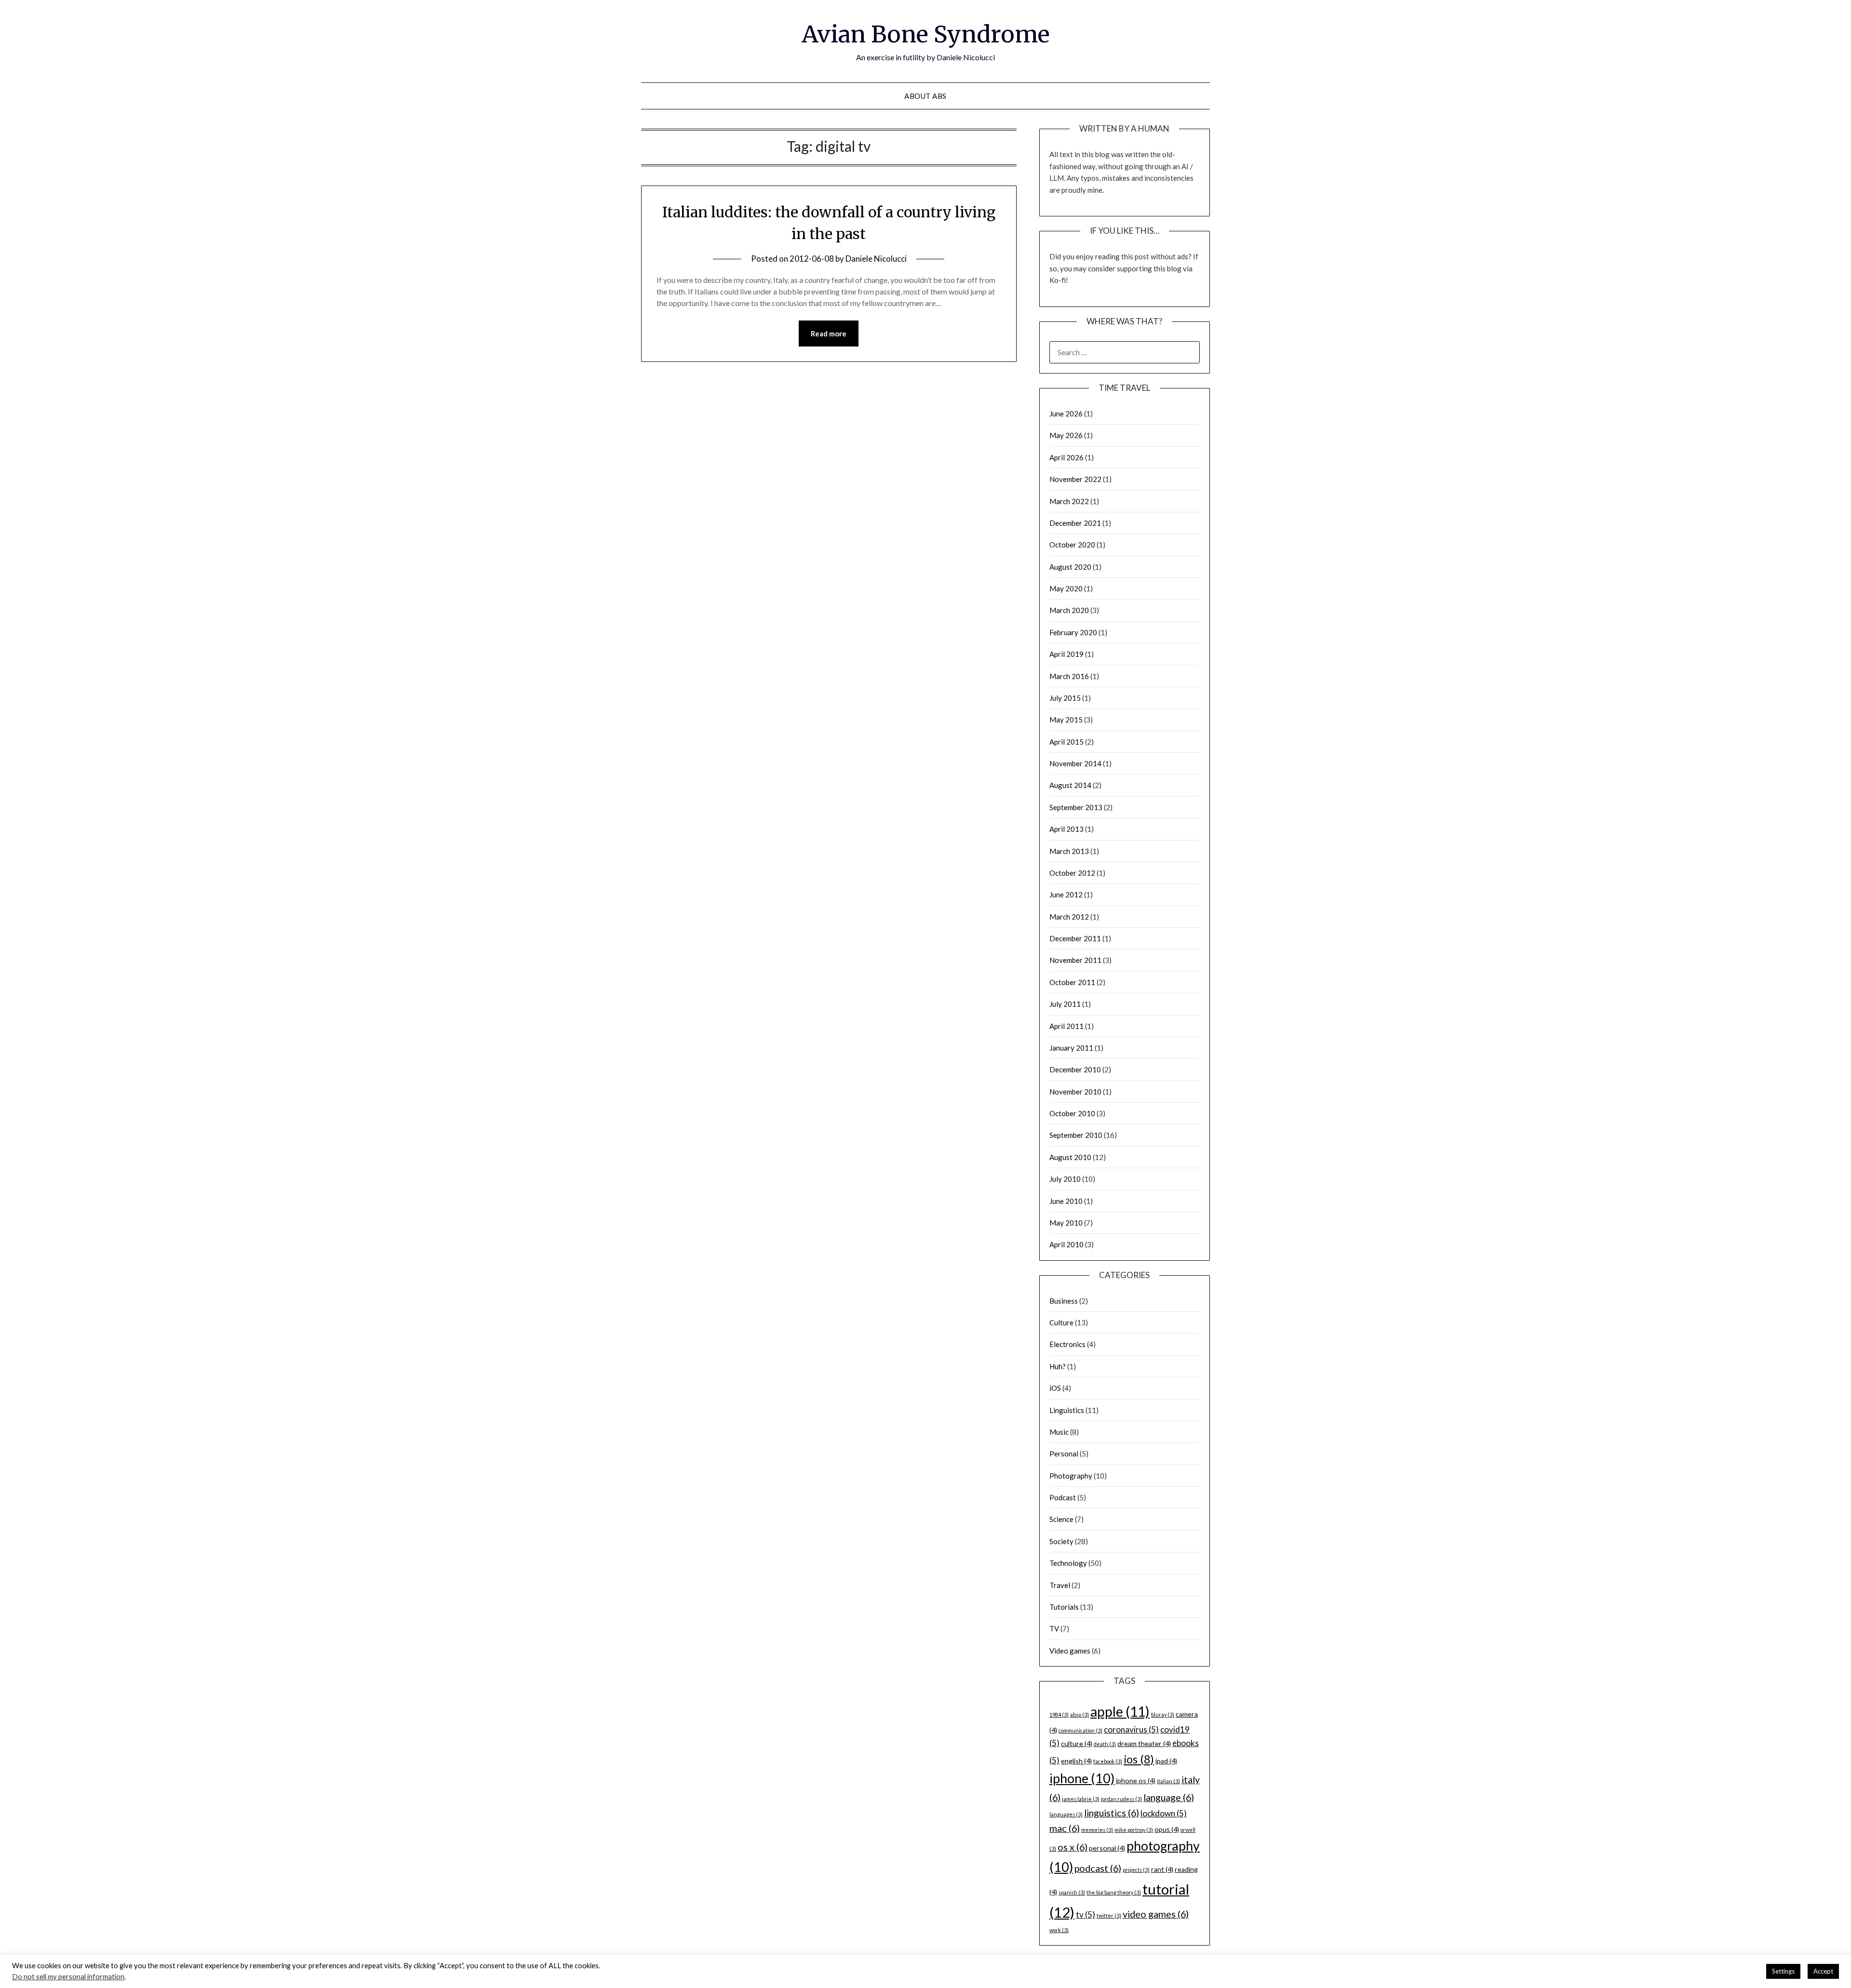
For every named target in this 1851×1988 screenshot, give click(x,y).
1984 (1059, 1714)
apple (1120, 1711)
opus (1167, 1829)
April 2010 (1066, 1244)
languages (1066, 1814)
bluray (1163, 1714)
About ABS (925, 96)
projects (1136, 1870)
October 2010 (1072, 1113)
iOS (1055, 1388)
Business (1064, 1301)
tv (1086, 1915)
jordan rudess (1121, 1799)
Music (1059, 1432)
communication (1080, 1730)
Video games (1070, 1651)
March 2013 (1069, 851)
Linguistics (1067, 1410)
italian (1168, 1781)
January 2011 (1071, 1048)
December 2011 (1075, 938)
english (1076, 1761)
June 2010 (1066, 1201)
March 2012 (1069, 917)
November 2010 (1075, 1092)
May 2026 (1066, 435)
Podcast (1063, 1497)
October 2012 (1072, 873)
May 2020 (1066, 588)
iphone (1082, 1778)
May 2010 (1066, 1223)
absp (1080, 1714)
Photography (1071, 1476)
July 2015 (1065, 698)
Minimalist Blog (963, 1974)
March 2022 (1069, 501)
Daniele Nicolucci (876, 259)
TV (1054, 1628)
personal (1107, 1848)
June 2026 (1066, 414)
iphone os (1136, 1781)
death (1105, 1744)
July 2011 (1065, 1004)
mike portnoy (1134, 1830)
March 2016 (1069, 676)
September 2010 (1076, 1135)
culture (1077, 1743)
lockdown (1164, 1813)
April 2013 (1066, 829)
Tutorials (1064, 1607)
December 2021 (1075, 523)
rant (1162, 1869)
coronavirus (1131, 1729)
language (1169, 1797)
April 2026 (1066, 457)
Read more (829, 334)
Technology (1068, 1563)
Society (1061, 1541)
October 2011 (1072, 982)
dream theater (1144, 1743)
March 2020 (1069, 610)
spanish (1072, 1892)
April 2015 (1066, 742)
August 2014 (1070, 785)
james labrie (1081, 1799)
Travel (1060, 1585)
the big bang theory (1114, 1892)
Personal (1064, 1454)
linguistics (1112, 1813)
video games (1156, 1914)
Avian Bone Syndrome (926, 34)
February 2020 (1073, 632)
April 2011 (1066, 1026)
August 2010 (1070, 1157)
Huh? (1058, 1366)
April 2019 (1066, 654)
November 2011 (1075, 960)
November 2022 (1075, 479)
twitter (1109, 1915)
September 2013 (1076, 807)
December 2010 (1075, 1069)
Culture (1061, 1322)
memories (1097, 1830)
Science (1061, 1519)
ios (1139, 1759)
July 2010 (1065, 1179)
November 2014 (1075, 763)
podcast (1098, 1868)
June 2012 (1066, 894)
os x (1073, 1847)
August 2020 (1070, 567)
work (1059, 1930)
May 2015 (1066, 720)
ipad (1166, 1761)
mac (1065, 1828)
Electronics (1067, 1344)
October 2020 (1072, 545)
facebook (1108, 1761)
